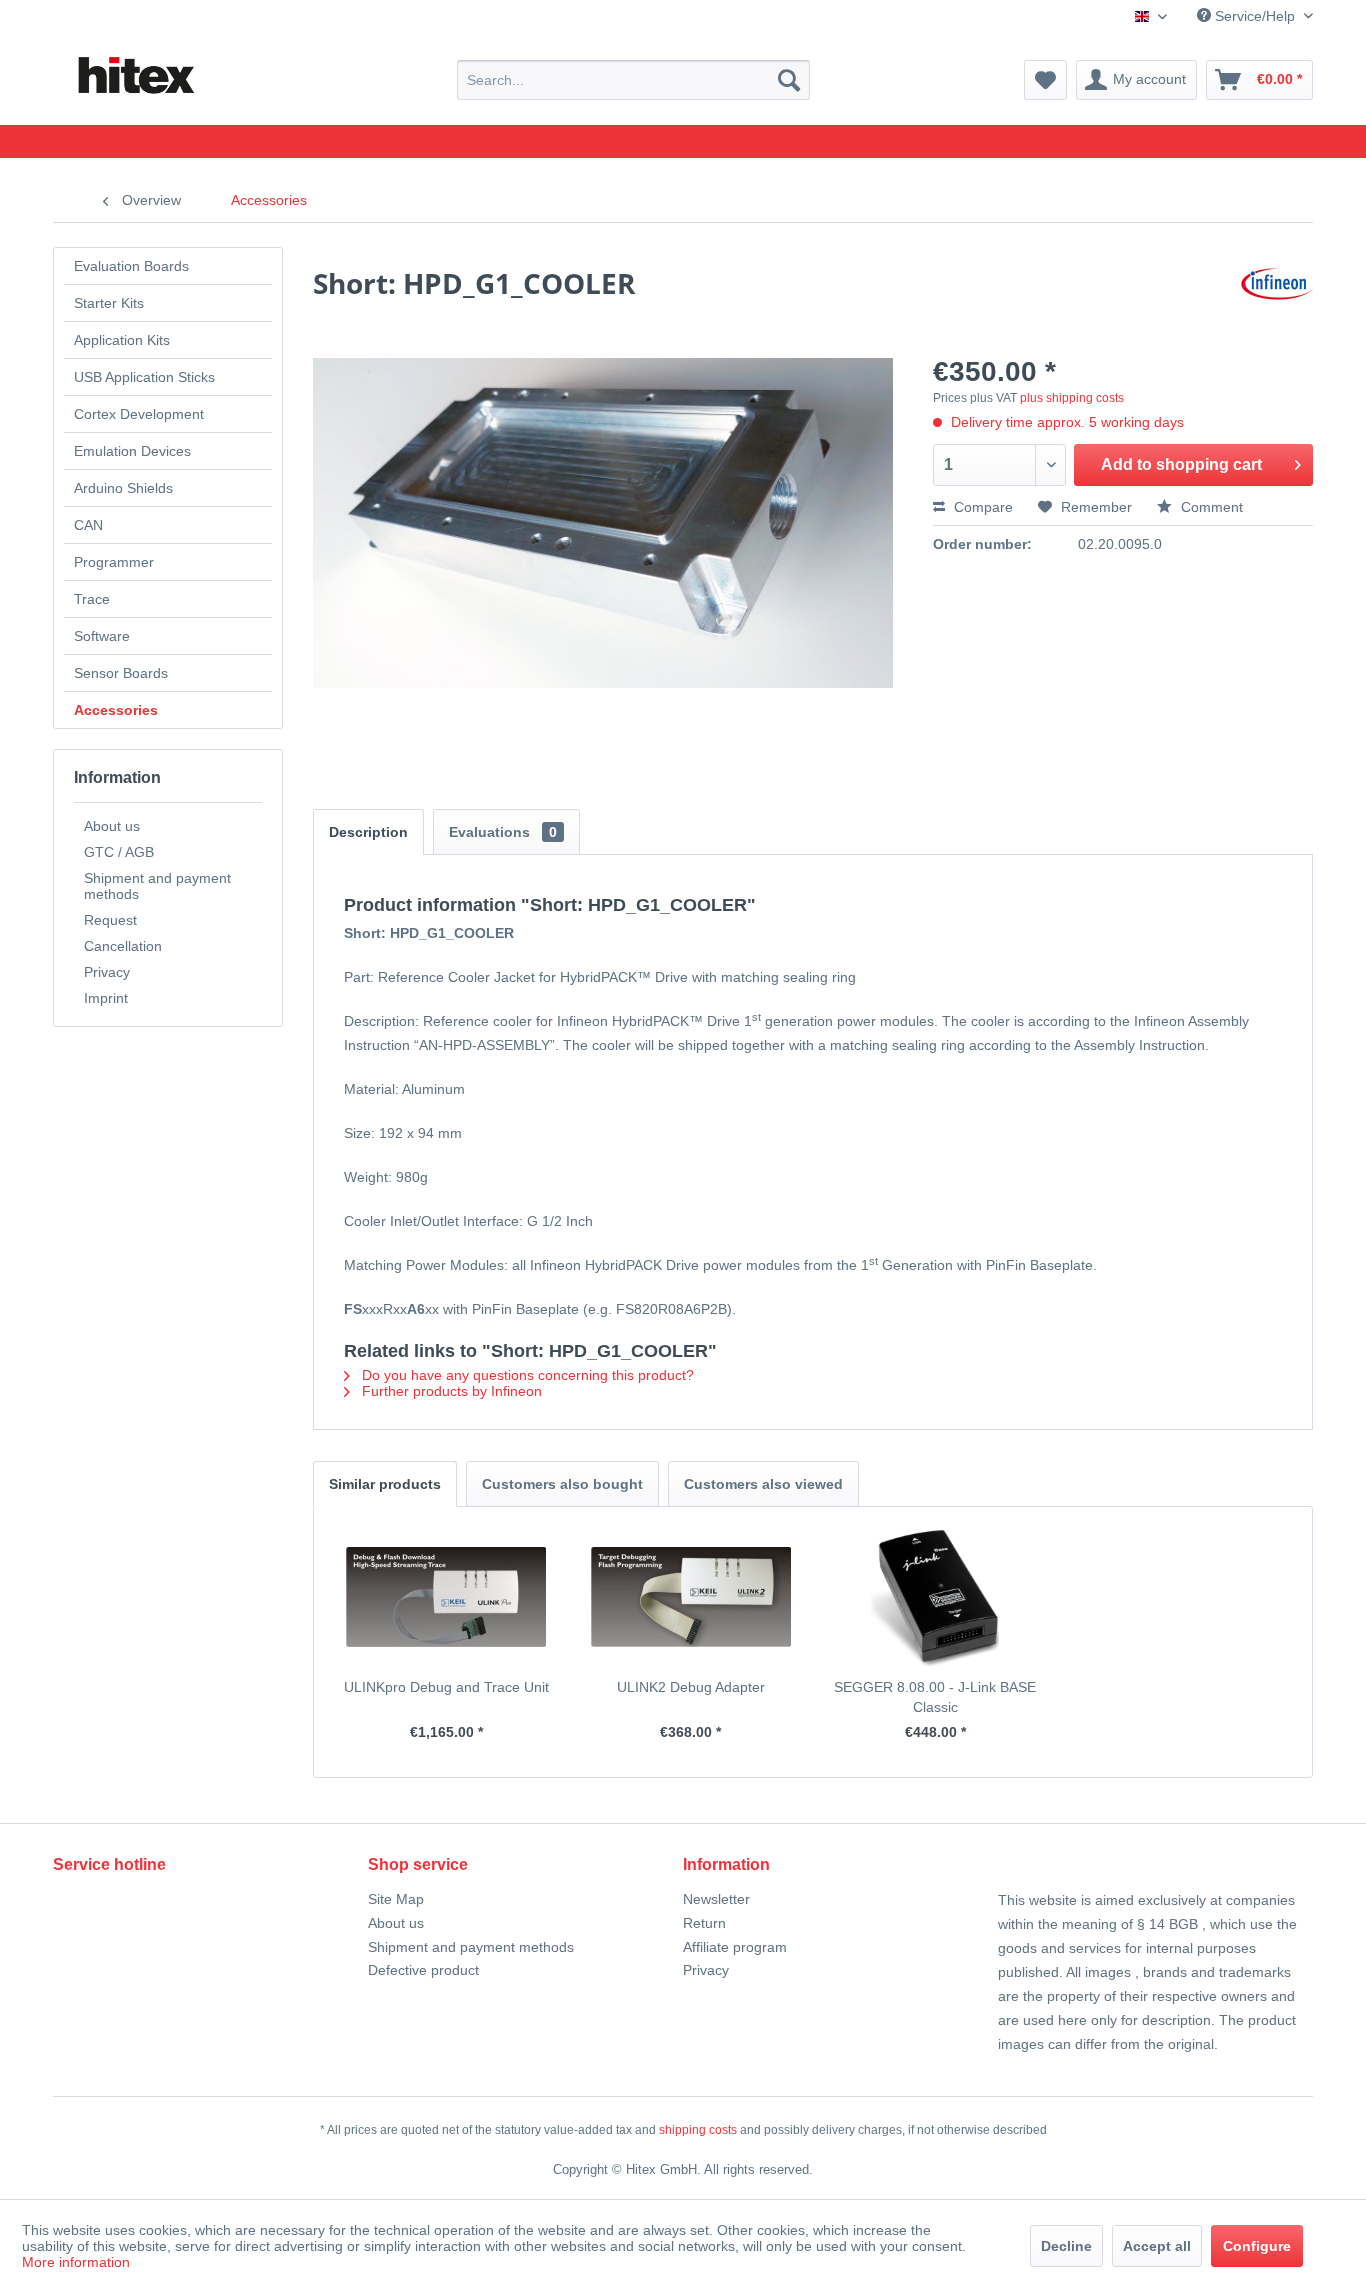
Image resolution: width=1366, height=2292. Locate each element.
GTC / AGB (119, 852)
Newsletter (716, 1899)
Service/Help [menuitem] (1255, 16)
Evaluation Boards (131, 266)
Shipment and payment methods (157, 886)
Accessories (116, 710)
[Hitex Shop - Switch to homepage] (135, 76)
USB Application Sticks (144, 377)
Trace (92, 599)
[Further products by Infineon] (1277, 303)
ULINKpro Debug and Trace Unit (446, 1687)
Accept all (1157, 2246)
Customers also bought (562, 1484)
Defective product (423, 1970)
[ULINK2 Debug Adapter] (691, 1597)
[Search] (789, 80)
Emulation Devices (132, 451)
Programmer (114, 562)
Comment (1210, 507)
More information (76, 2262)
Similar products (385, 1484)
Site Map (396, 1899)
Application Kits (122, 340)
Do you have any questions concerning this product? (526, 1375)
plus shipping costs (1072, 398)
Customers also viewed (763, 1484)
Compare (981, 507)
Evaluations (503, 832)
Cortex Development (139, 414)
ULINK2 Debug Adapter (691, 1687)
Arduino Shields (123, 488)
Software (102, 636)
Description (368, 832)
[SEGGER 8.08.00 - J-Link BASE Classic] (935, 1597)
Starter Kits (109, 303)
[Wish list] (1045, 80)
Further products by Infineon (450, 1391)
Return (704, 1923)
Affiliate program (735, 1947)
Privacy (107, 972)
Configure (1257, 2246)
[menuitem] (633, 80)
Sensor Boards (121, 673)
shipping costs (698, 2130)
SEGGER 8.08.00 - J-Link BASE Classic (935, 1697)
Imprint (106, 998)
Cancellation (123, 946)
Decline (1066, 2246)
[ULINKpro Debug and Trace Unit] (446, 1597)
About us (112, 826)
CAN (88, 525)
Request (110, 920)
